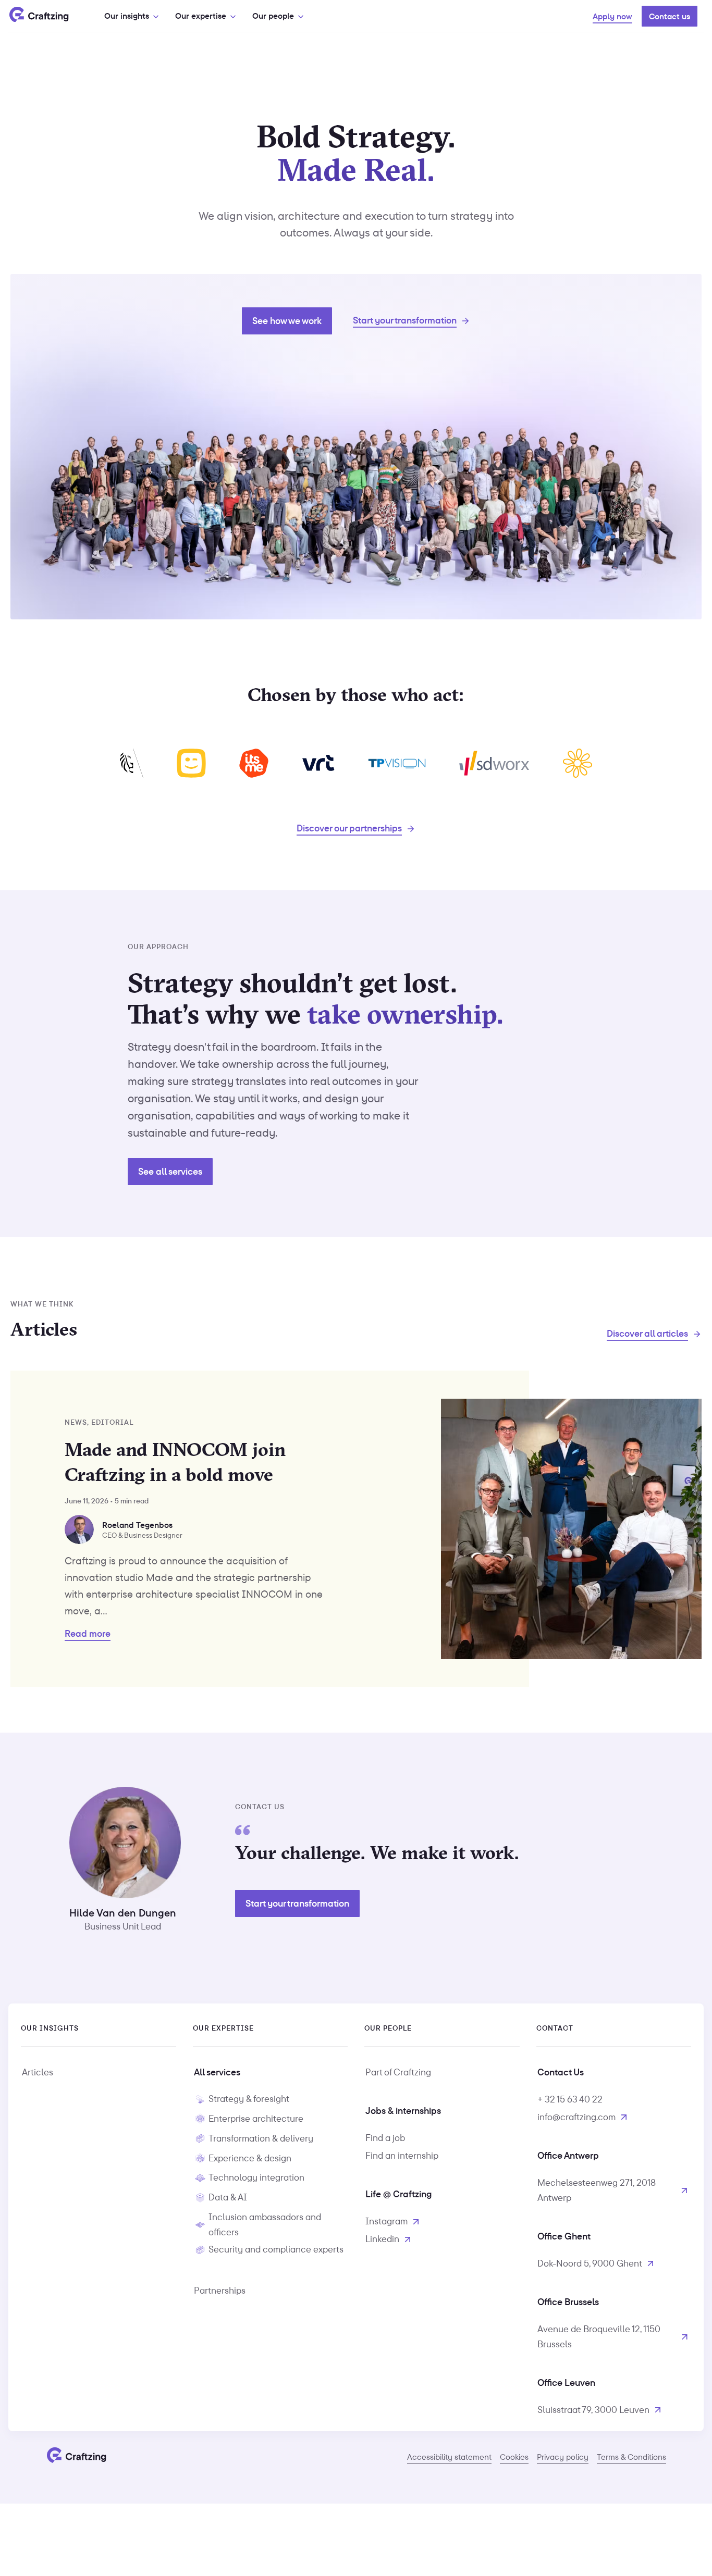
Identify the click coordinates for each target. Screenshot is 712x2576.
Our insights (127, 16)
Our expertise (201, 16)
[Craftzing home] (39, 16)
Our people (273, 16)
